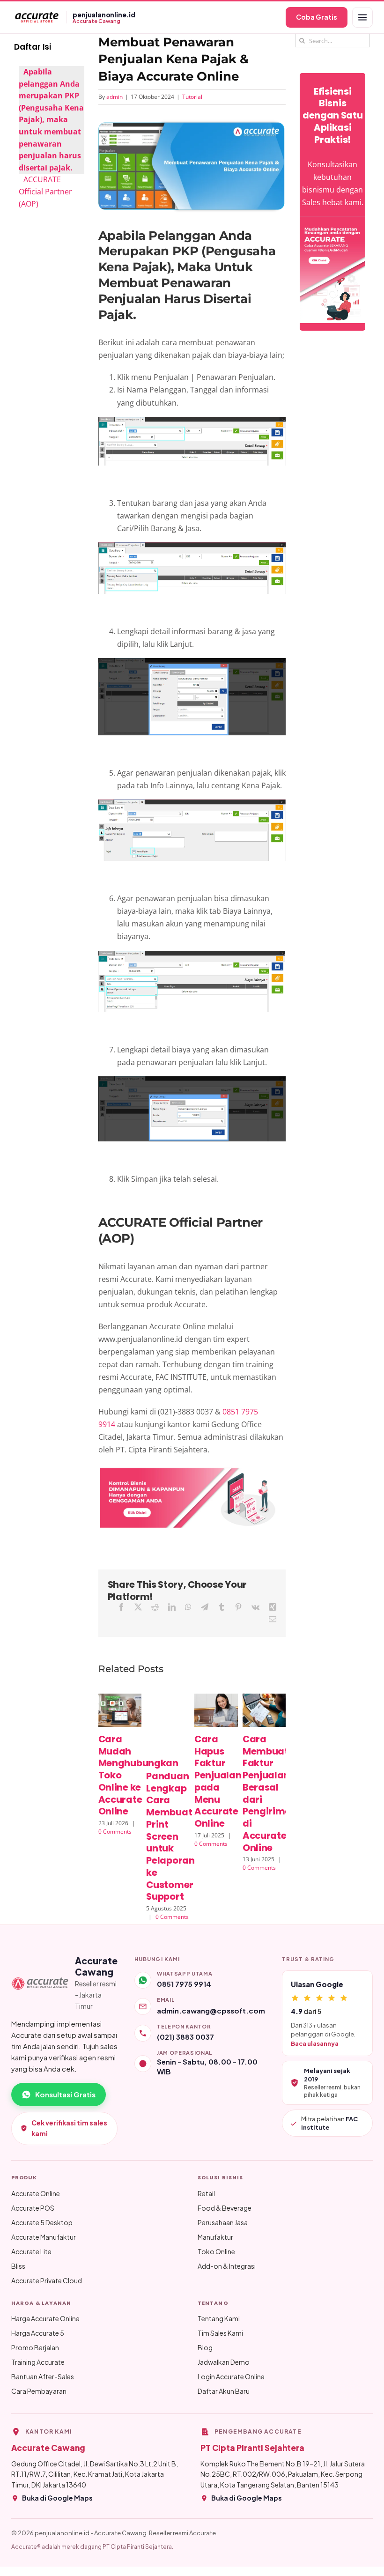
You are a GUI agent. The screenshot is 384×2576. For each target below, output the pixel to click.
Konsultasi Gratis (65, 2094)
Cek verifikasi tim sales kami (69, 2128)
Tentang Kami (219, 2318)
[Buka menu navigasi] (362, 17)
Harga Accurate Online (45, 2318)
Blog (205, 2347)
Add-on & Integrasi (227, 2266)
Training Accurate (38, 2362)
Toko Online (216, 2251)
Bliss (18, 2266)
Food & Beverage (225, 2208)
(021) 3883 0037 (185, 2037)
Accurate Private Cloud (47, 2280)
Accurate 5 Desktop (42, 2222)
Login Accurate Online (231, 2376)
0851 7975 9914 (184, 1984)
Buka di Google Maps (57, 2498)
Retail (206, 2193)
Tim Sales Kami (220, 2333)
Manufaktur (215, 2237)
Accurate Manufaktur (44, 2237)
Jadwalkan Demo (224, 2362)
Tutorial (192, 97)
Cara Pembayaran (39, 2391)
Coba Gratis (317, 17)
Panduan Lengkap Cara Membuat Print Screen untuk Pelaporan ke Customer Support (170, 1836)
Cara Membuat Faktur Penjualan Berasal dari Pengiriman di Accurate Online (270, 1793)
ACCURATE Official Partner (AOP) (45, 191)
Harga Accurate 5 (38, 2333)
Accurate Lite (31, 2251)
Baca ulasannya (315, 2043)
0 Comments (115, 1832)
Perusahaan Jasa (223, 2222)
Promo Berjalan (35, 2347)
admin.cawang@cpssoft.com (211, 2010)
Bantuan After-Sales (43, 2376)
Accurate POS (33, 2208)
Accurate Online (36, 2193)
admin (114, 97)
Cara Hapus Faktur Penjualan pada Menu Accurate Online (218, 1781)
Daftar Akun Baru (224, 2391)
